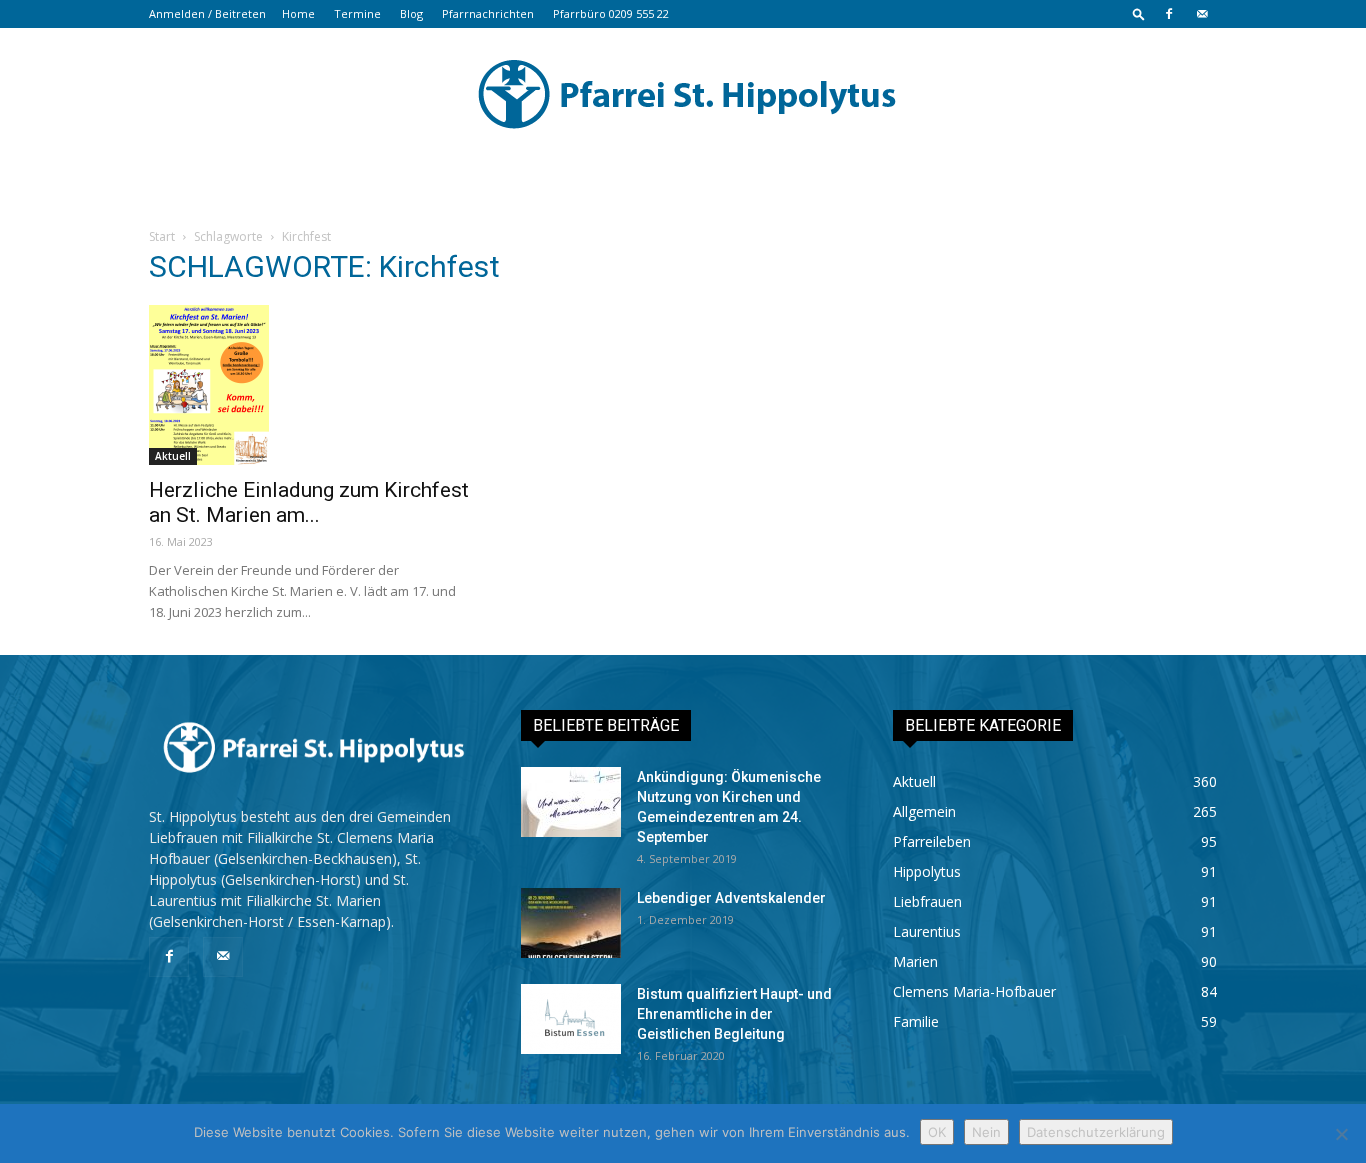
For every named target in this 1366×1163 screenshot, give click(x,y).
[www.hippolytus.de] (683, 94)
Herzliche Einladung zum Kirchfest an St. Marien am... (309, 502)
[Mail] (1202, 14)
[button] (1139, 13)
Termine (357, 13)
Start (162, 236)
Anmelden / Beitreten (207, 13)
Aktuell (173, 456)
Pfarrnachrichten (488, 13)
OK (937, 1132)
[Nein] (1341, 1134)
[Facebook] (1169, 14)
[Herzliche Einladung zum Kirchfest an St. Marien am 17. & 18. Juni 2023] (311, 385)
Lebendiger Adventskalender (731, 898)
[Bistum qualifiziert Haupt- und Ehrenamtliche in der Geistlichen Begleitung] (571, 1019)
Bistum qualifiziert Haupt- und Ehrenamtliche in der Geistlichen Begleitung (734, 1014)
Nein (986, 1132)
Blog (411, 13)
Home (298, 13)
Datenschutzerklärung (1096, 1132)
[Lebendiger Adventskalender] (571, 923)
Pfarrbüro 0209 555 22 (611, 13)
